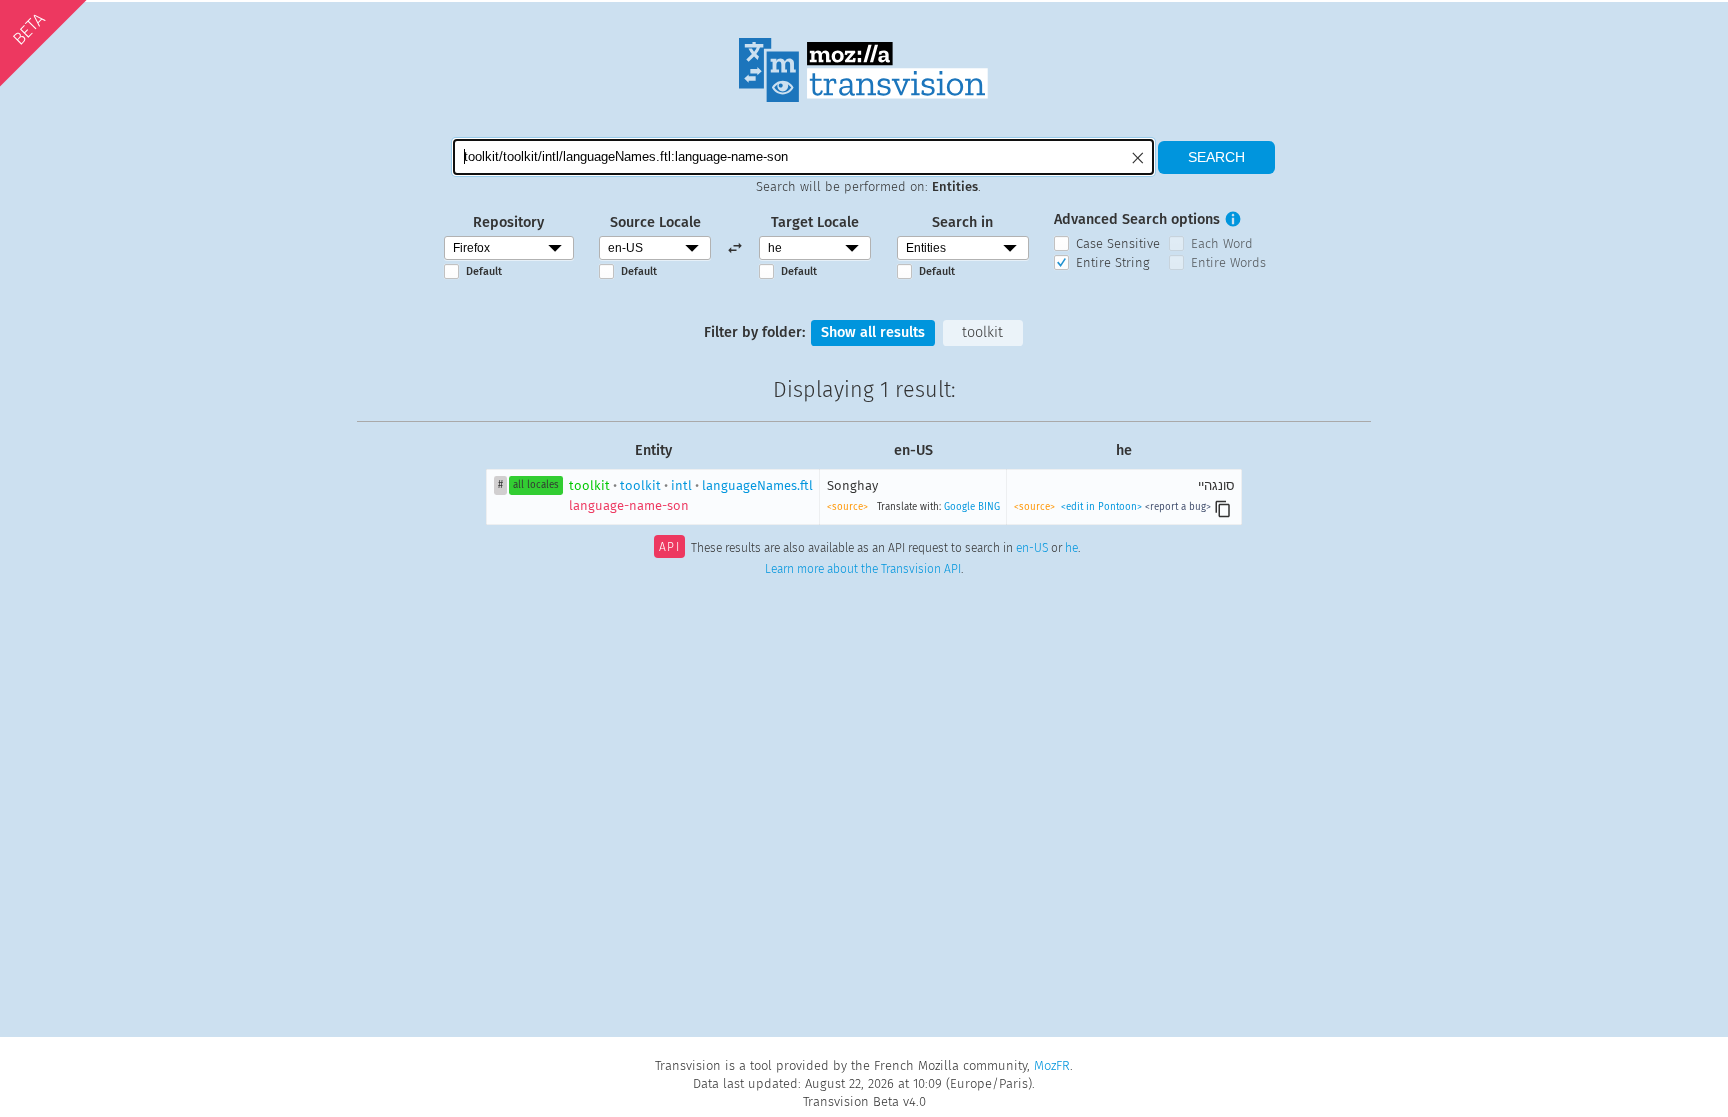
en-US (1032, 549)
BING (989, 507)
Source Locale (655, 222)
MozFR (1052, 1065)
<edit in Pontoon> (1101, 507)
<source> (847, 507)
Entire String (1113, 262)
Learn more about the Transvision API (863, 569)
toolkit (982, 332)
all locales (536, 485)
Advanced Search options (1137, 219)
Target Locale (815, 222)
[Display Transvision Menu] (1292, 20)
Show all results (873, 332)
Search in (962, 222)
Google (959, 507)
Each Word (1222, 243)
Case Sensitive (1118, 243)
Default (484, 271)
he (1071, 549)
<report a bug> (1178, 507)
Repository (508, 222)
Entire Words (1228, 262)
